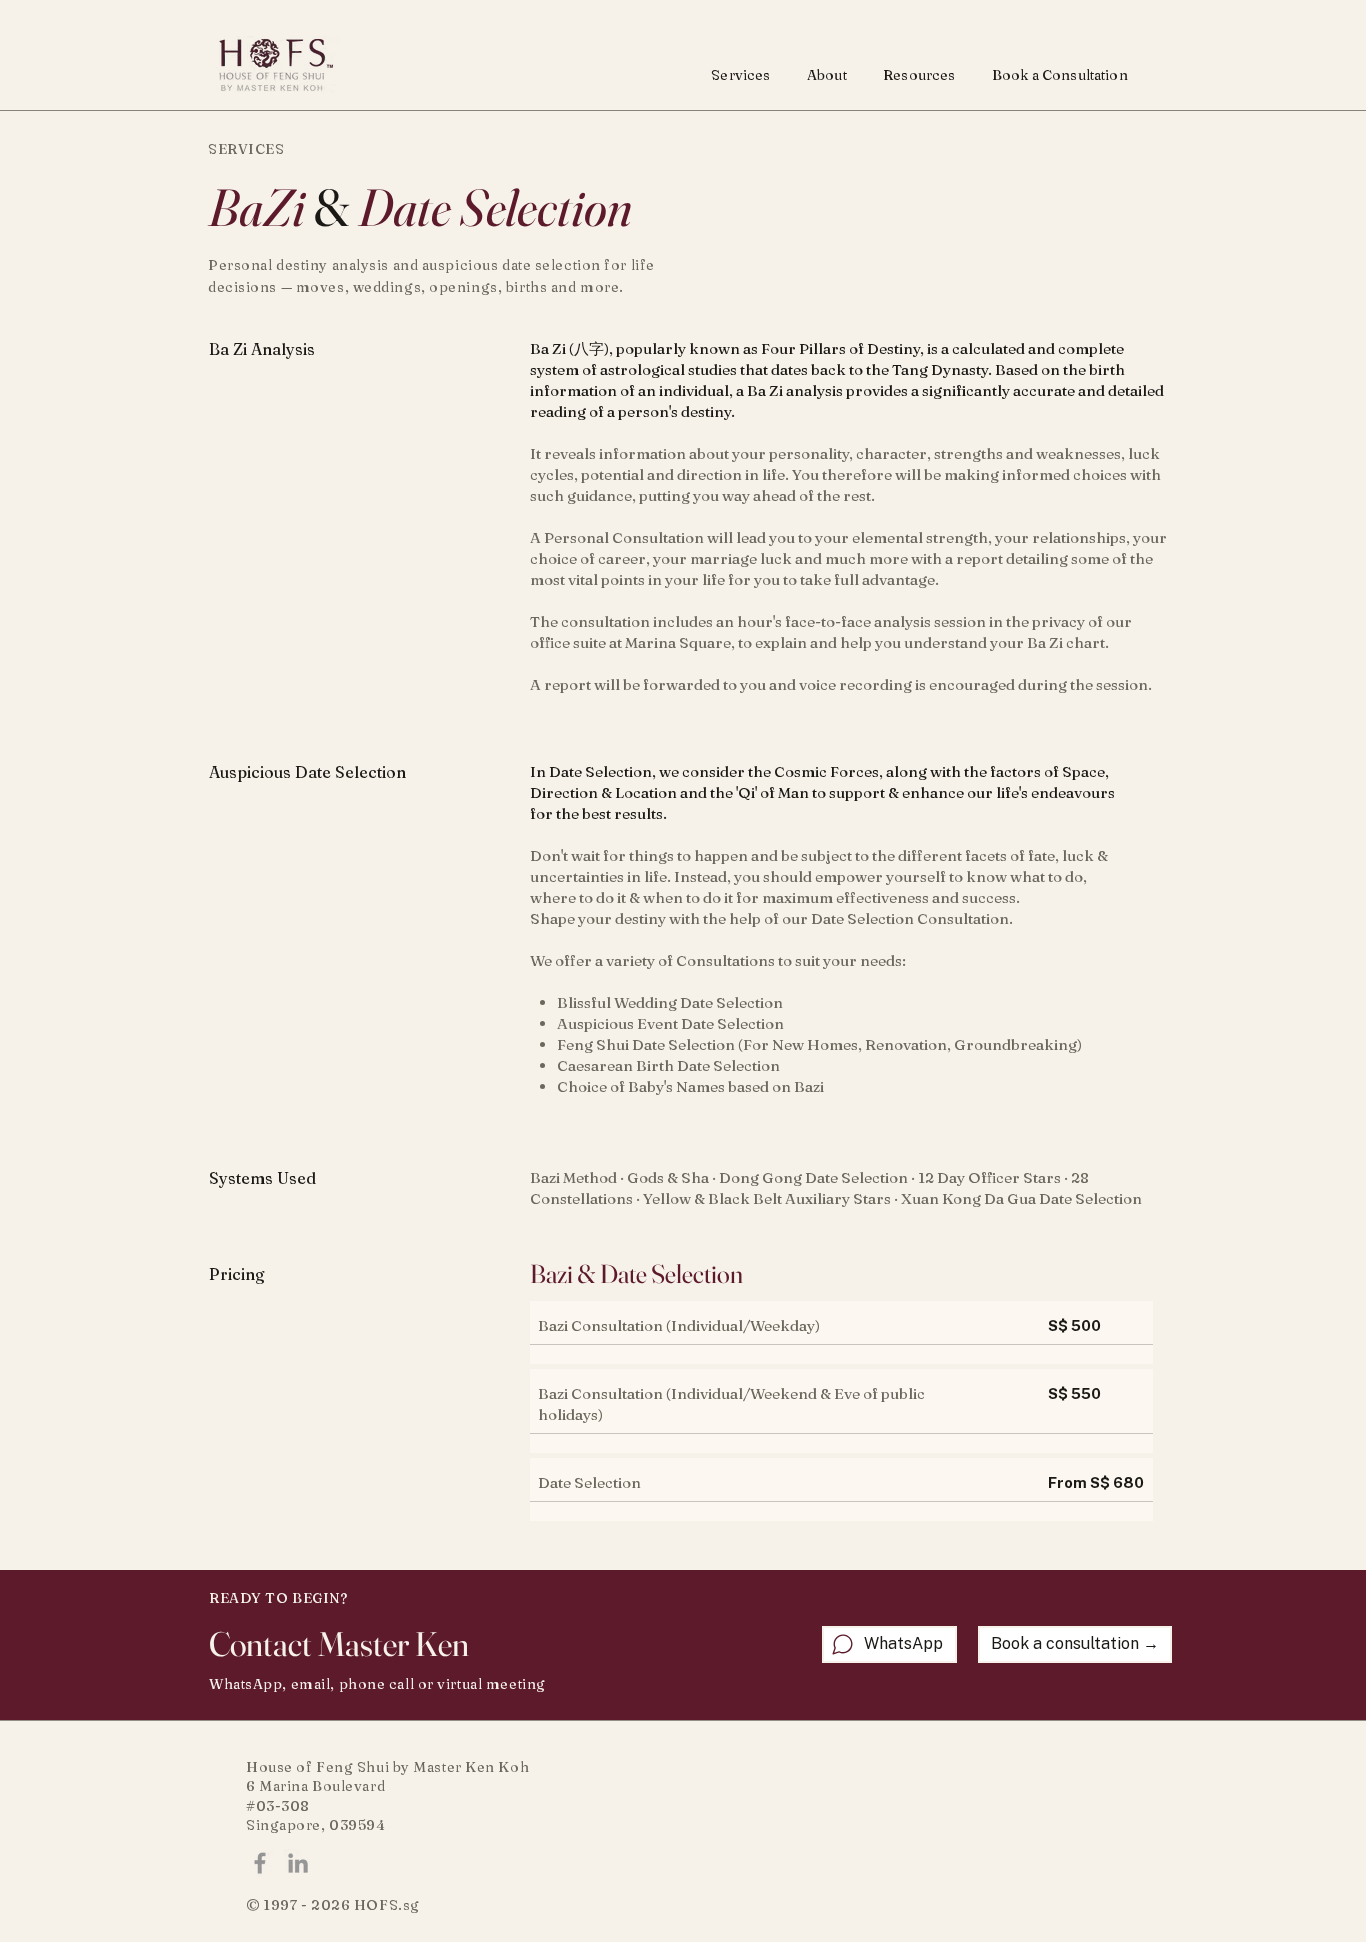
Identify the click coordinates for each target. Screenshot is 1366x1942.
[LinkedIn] (298, 1863)
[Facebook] (260, 1863)
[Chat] (842, 1644)
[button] (741, 74)
